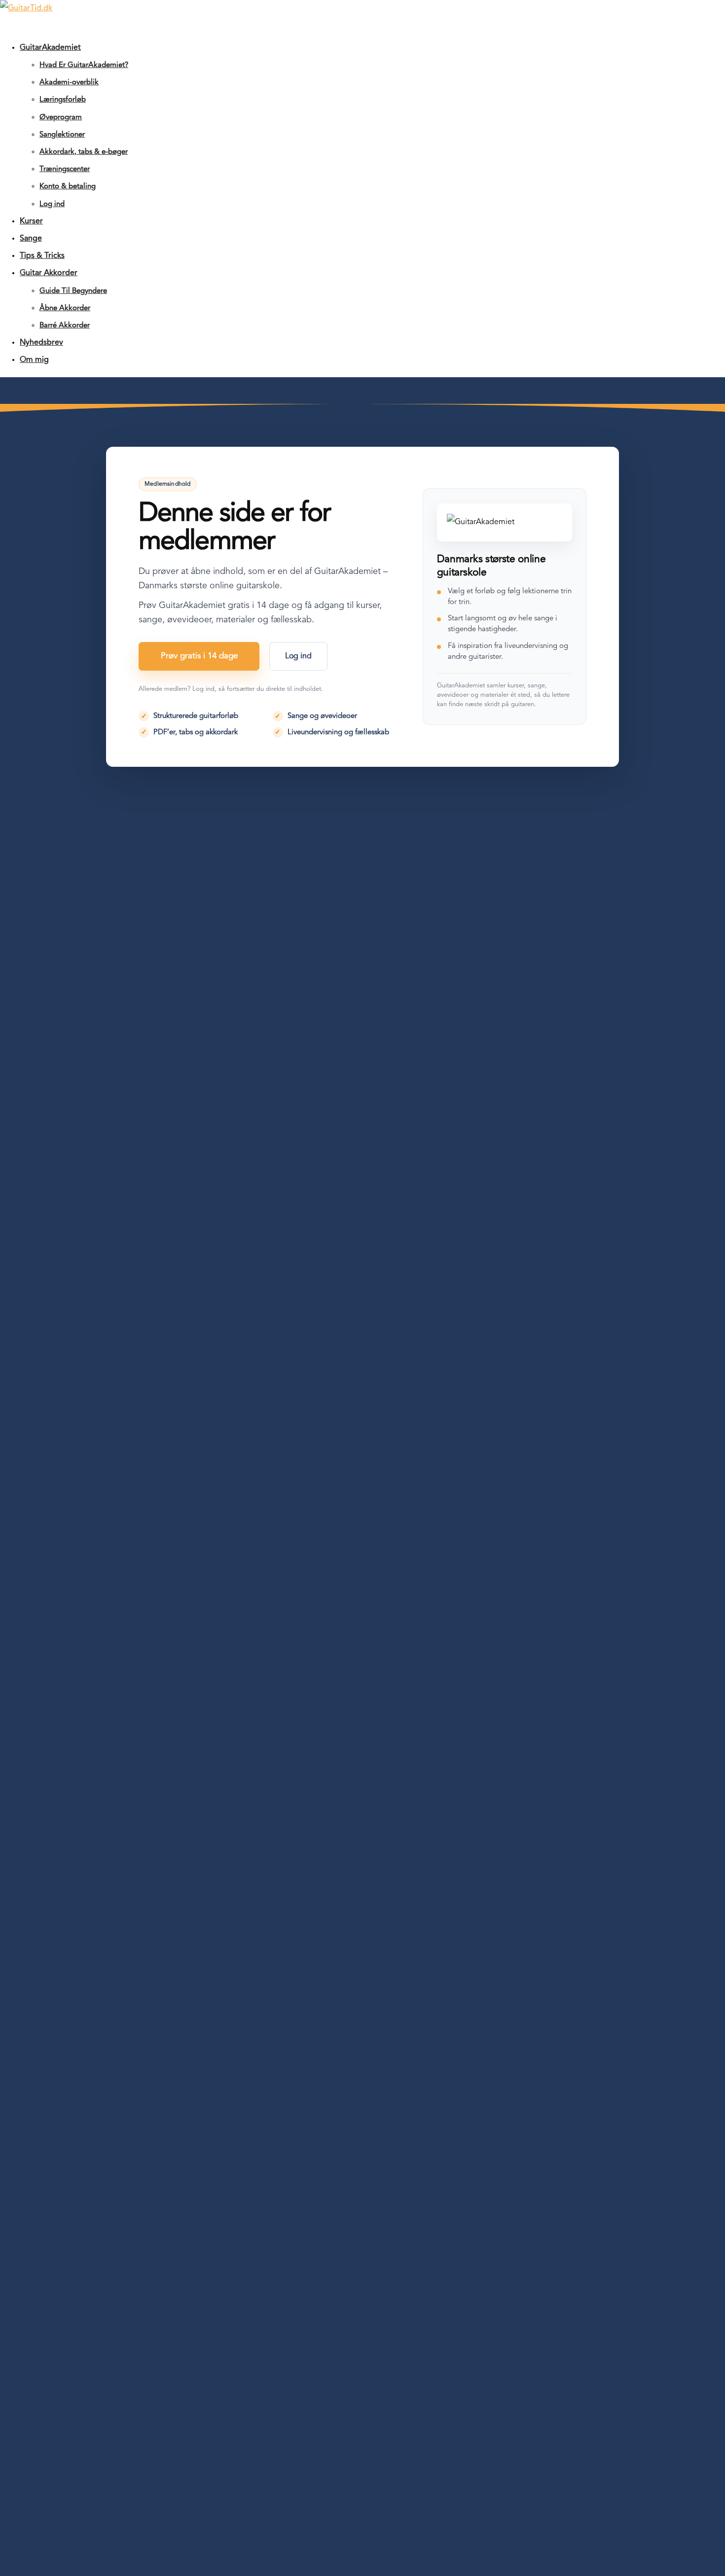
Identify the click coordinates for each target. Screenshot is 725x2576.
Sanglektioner (62, 135)
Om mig (34, 360)
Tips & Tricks (42, 256)
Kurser (31, 221)
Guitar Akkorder (49, 273)
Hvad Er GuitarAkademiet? (84, 65)
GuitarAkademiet (50, 48)
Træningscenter (65, 169)
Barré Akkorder (65, 326)
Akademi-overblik (69, 83)
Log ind (52, 204)
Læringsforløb (63, 100)
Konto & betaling (68, 187)
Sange (31, 239)
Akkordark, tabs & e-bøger (84, 152)
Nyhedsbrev (41, 343)
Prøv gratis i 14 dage (199, 656)
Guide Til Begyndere (73, 291)
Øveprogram (61, 118)
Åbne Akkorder (65, 308)
